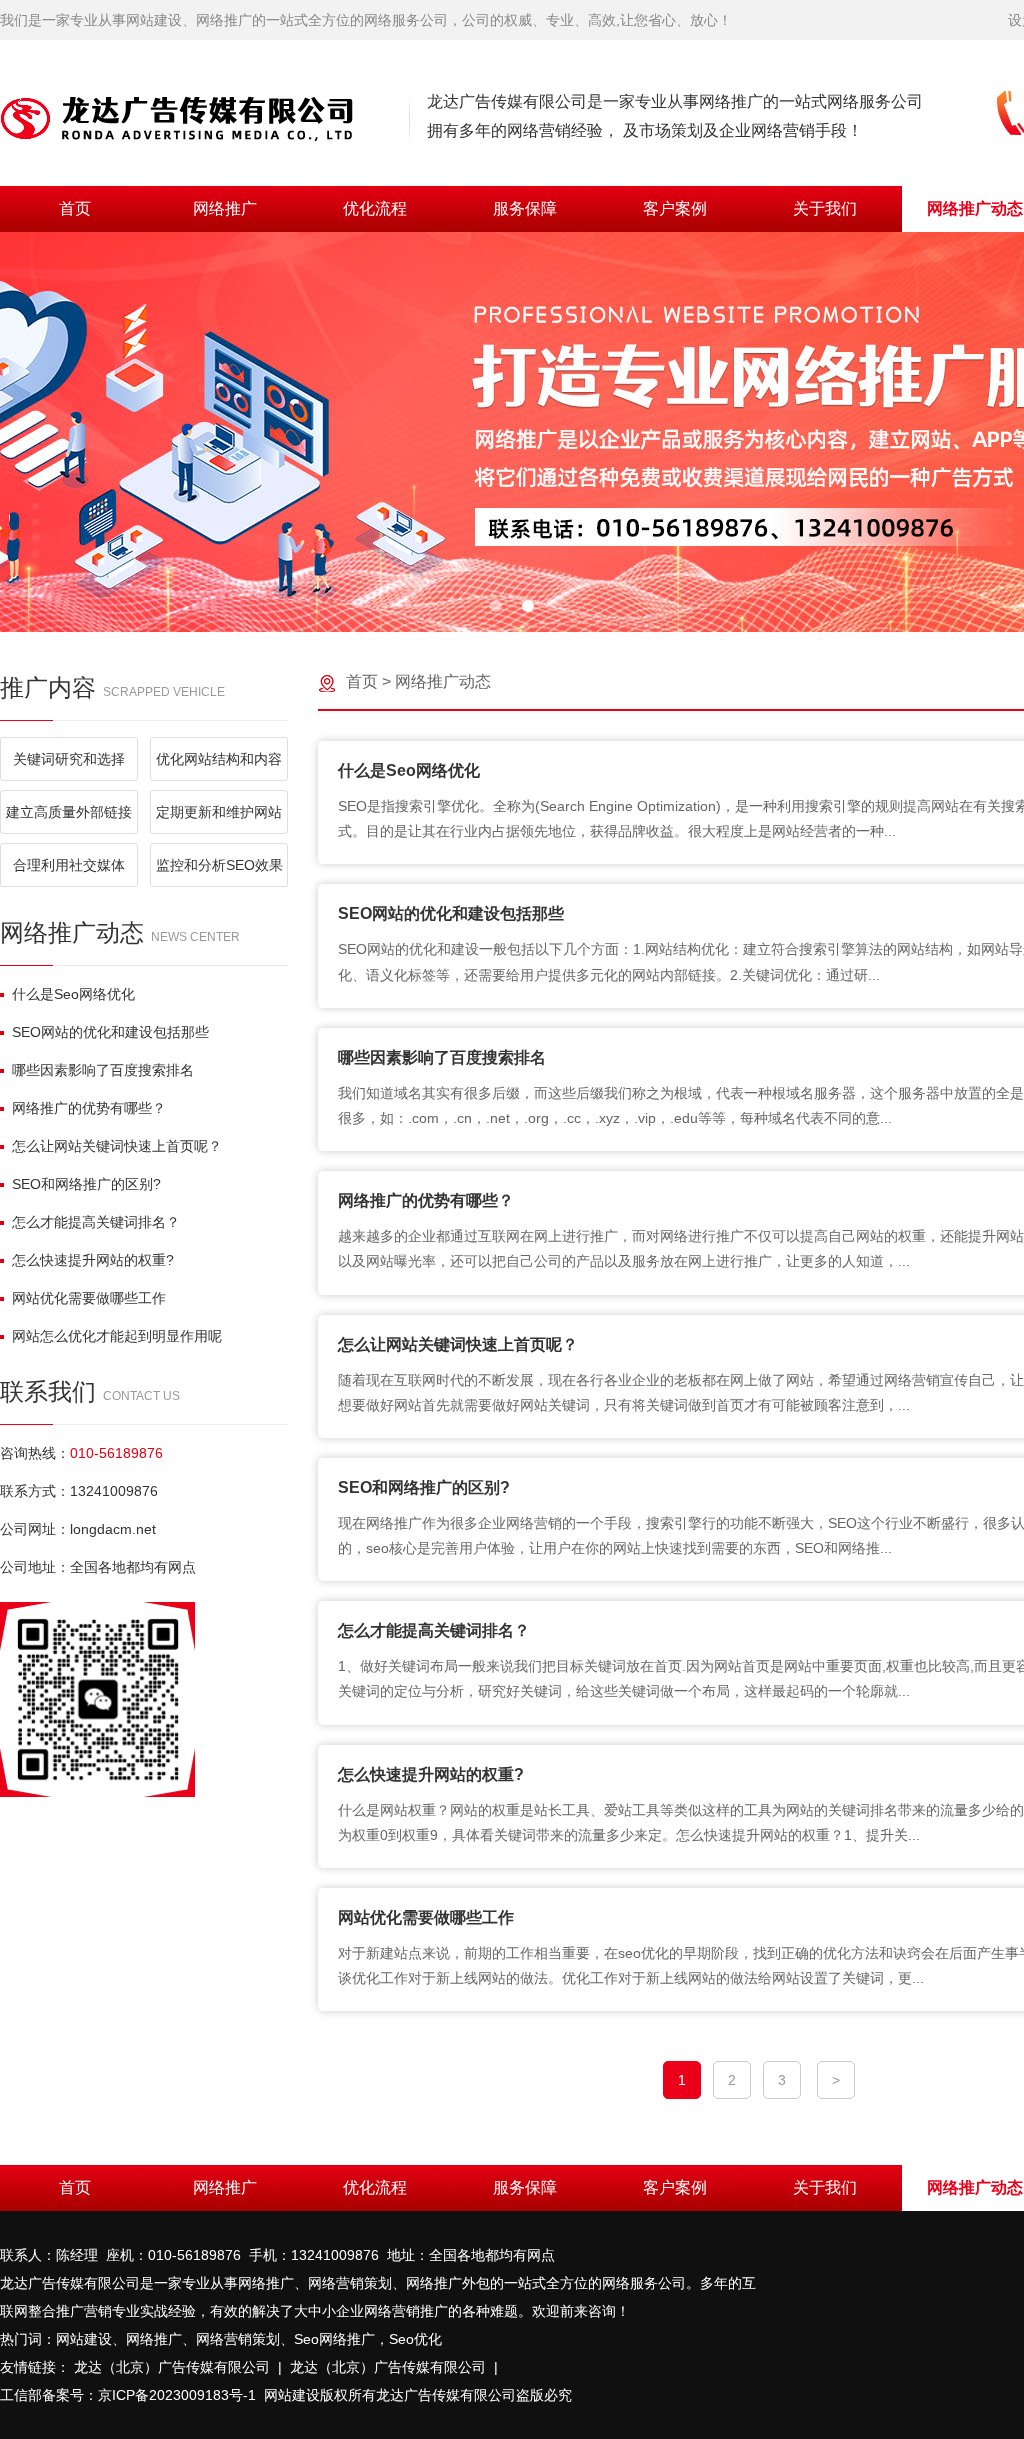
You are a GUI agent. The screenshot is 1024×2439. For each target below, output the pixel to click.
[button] (496, 606)
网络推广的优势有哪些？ (89, 1108)
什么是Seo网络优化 (73, 994)
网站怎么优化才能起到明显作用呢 (117, 1336)
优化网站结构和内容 (219, 759)
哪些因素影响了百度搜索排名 (103, 1070)
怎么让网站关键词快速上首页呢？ (117, 1146)
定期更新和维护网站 (219, 812)
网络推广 (225, 208)
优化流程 (375, 208)
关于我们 (825, 208)
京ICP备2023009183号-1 (177, 2395)
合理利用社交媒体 (69, 865)
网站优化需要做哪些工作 (89, 1298)
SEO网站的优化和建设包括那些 (110, 1032)
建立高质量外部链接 (69, 812)
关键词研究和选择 (69, 759)
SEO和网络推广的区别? (86, 1184)
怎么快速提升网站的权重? (93, 1260)
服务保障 (525, 208)
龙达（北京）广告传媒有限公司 (172, 2367)
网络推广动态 (443, 681)
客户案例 (675, 208)
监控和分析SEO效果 (219, 865)
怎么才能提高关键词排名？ (96, 1222)
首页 (75, 208)
